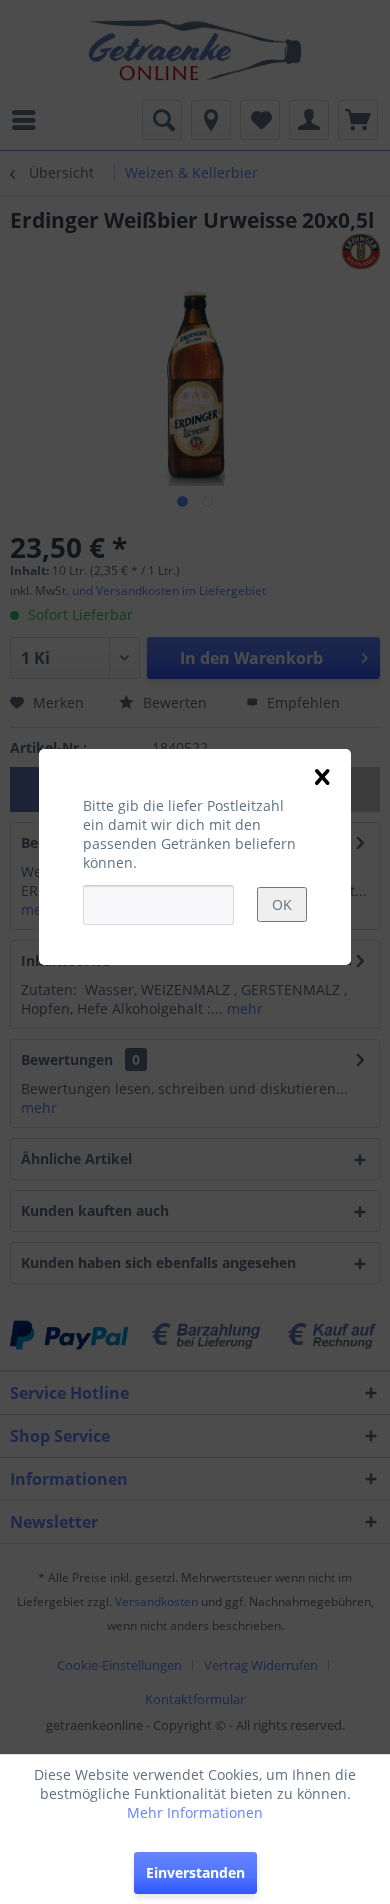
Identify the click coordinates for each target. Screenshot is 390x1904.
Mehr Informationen (195, 1812)
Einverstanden (195, 1872)
